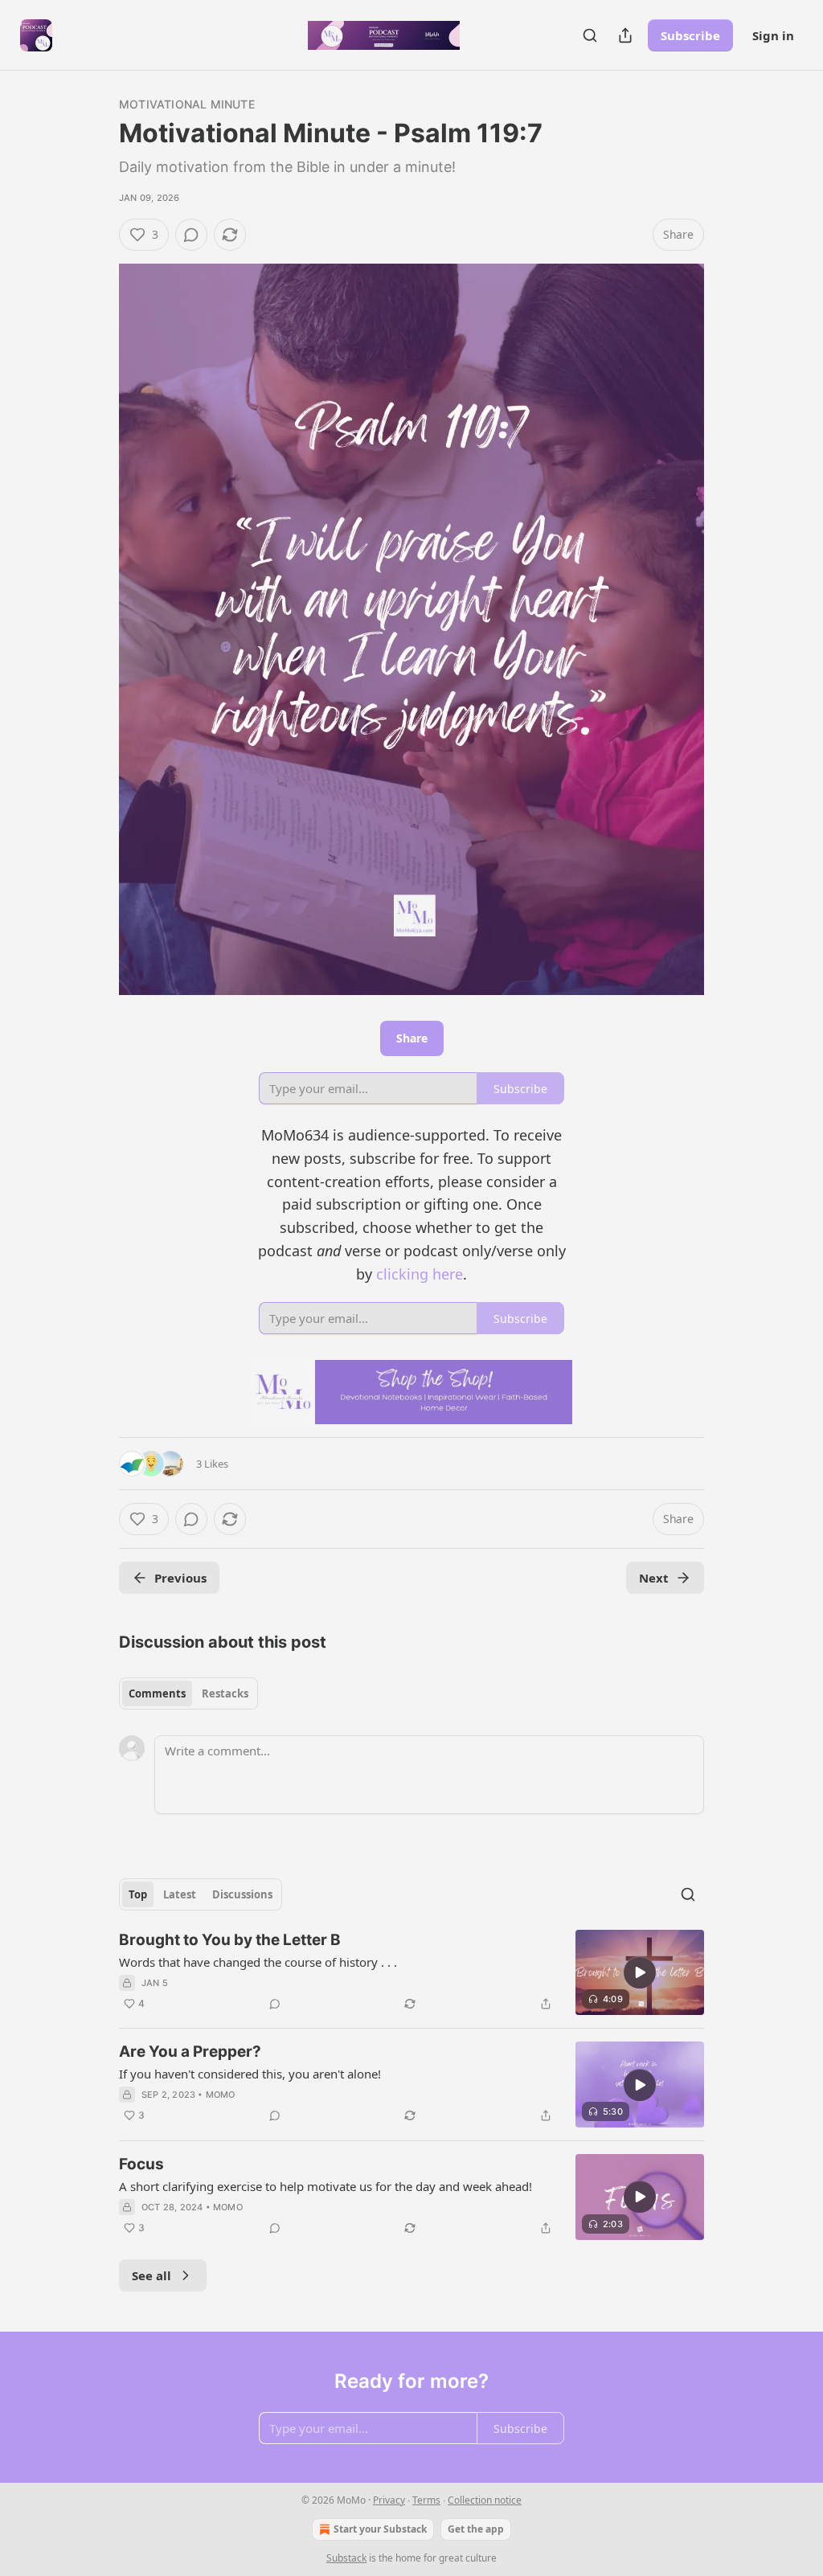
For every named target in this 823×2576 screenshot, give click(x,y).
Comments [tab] (157, 1693)
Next (654, 1578)
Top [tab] (138, 1894)
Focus (141, 2164)
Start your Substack (380, 2529)
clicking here (420, 1274)
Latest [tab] (180, 1894)
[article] (411, 1973)
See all (151, 2275)
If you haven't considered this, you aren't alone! (250, 2074)
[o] (640, 1972)
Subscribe (690, 35)
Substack (346, 2558)
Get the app (476, 2529)
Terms (426, 2500)
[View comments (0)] (191, 235)
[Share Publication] (625, 35)
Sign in (773, 35)
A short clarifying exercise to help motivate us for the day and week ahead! (326, 2186)
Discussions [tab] (242, 1894)
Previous (180, 1578)
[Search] (590, 35)
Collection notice (485, 2500)
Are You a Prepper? (190, 2052)
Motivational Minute (187, 104)
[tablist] (188, 1693)
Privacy (389, 2500)
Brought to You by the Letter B (230, 1940)
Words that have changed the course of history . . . (258, 1962)
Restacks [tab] (225, 1693)
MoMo (221, 2095)
